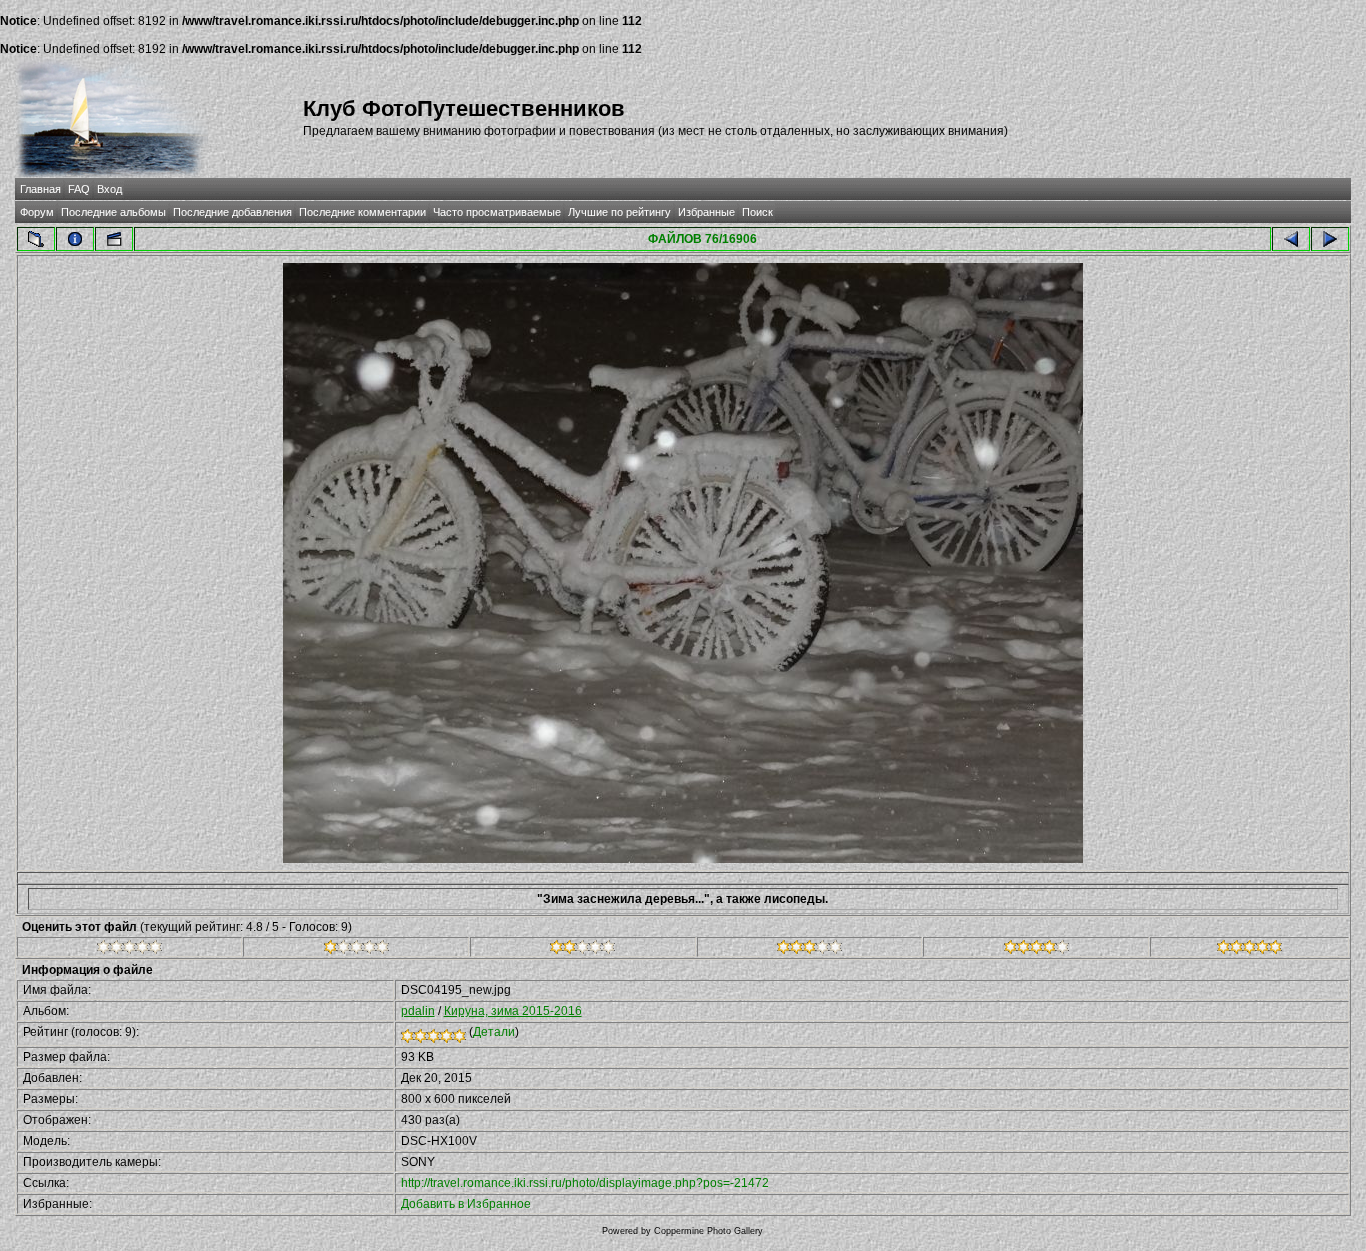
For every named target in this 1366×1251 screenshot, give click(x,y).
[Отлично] (1036, 950)
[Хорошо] (809, 950)
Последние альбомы (113, 212)
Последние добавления (232, 212)
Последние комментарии (362, 212)
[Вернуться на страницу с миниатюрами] (36, 239)
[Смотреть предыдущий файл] (1291, 239)
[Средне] (582, 950)
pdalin (418, 1011)
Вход (109, 189)
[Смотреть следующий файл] (1330, 239)
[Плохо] (356, 950)
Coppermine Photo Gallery (708, 1231)
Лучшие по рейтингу (619, 212)
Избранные (706, 212)
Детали (494, 1032)
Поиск (757, 212)
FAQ (79, 189)
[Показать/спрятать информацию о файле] (75, 239)
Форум (37, 212)
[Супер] (1249, 950)
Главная (40, 189)
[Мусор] (129, 950)
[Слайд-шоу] (114, 239)
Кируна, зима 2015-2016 (513, 1011)
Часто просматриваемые (497, 212)
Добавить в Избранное (466, 1204)
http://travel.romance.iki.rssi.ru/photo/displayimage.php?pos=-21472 (585, 1183)
